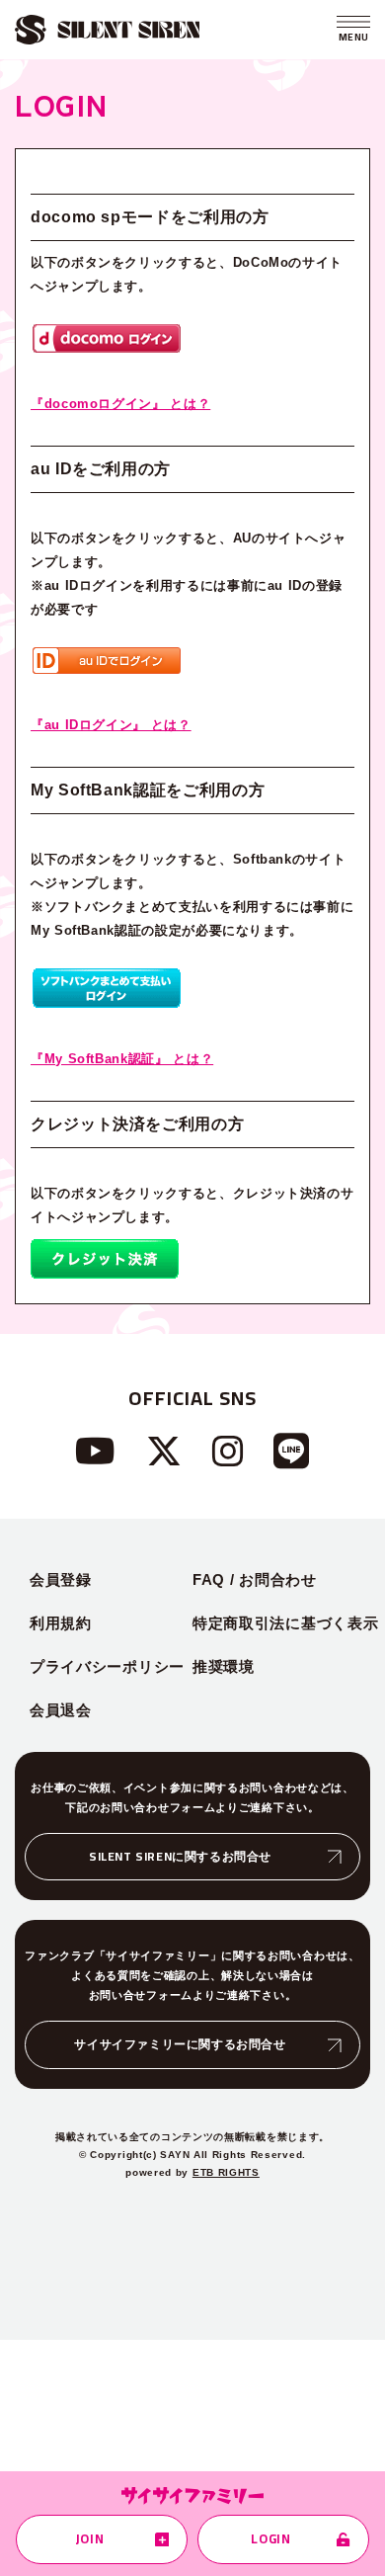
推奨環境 (224, 1666)
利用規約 (61, 1623)
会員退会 (61, 1710)
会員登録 (61, 1579)
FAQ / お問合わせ (255, 1579)
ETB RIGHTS (226, 2172)
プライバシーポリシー (107, 1666)
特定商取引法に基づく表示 (285, 1623)
